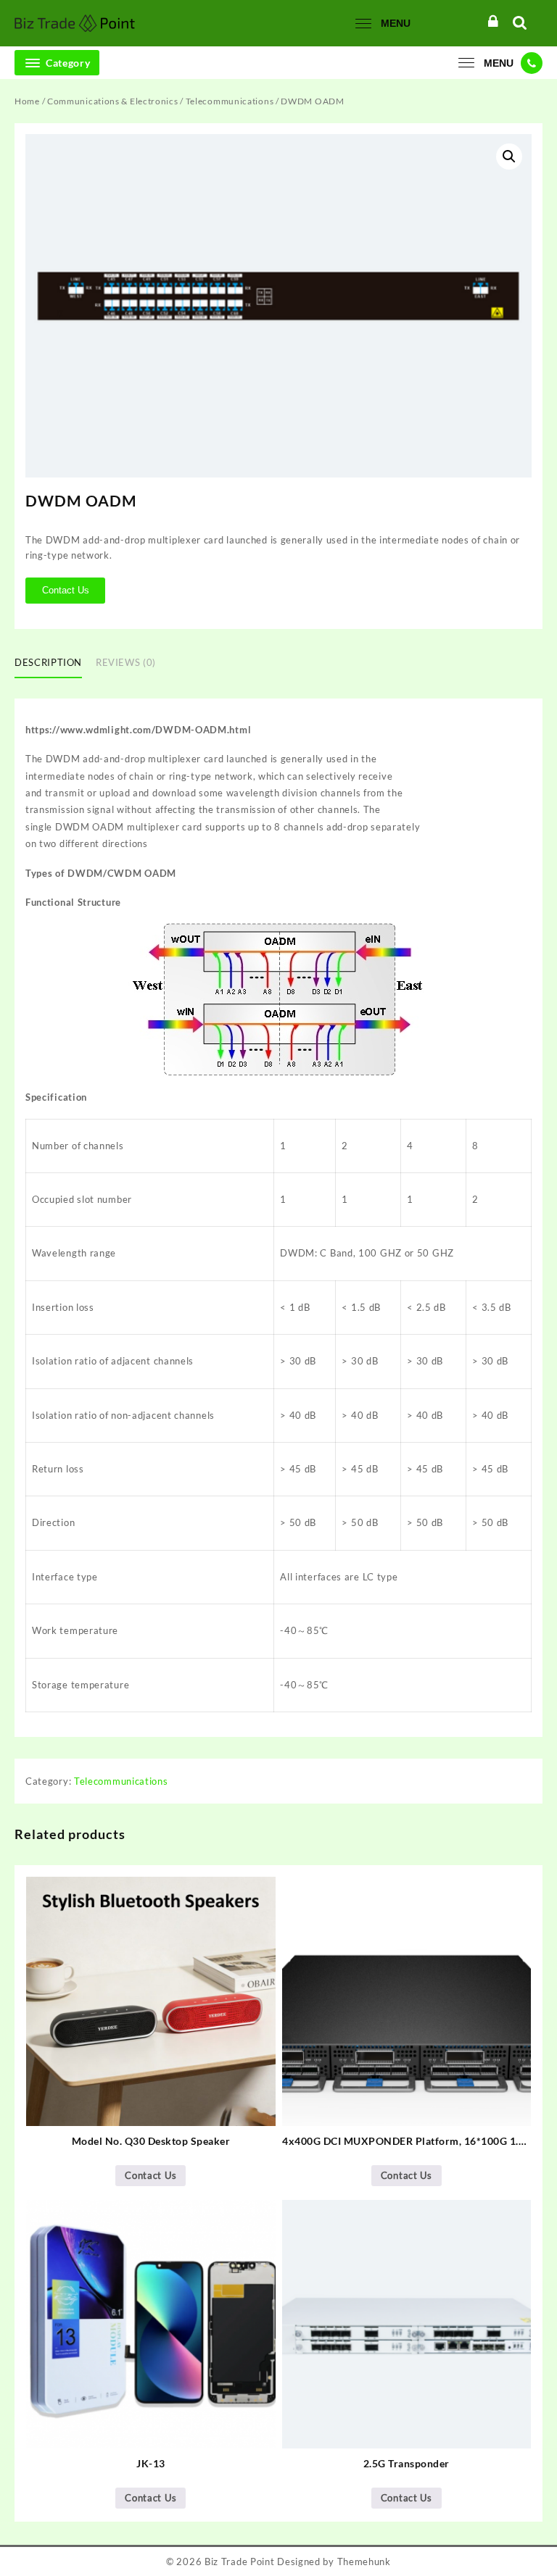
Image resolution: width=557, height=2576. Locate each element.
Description (48, 662)
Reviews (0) (126, 662)
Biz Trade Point (240, 2562)
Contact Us (66, 590)
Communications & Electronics (113, 101)
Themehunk (364, 2562)
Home (27, 101)
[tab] (54, 664)
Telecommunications (230, 101)
